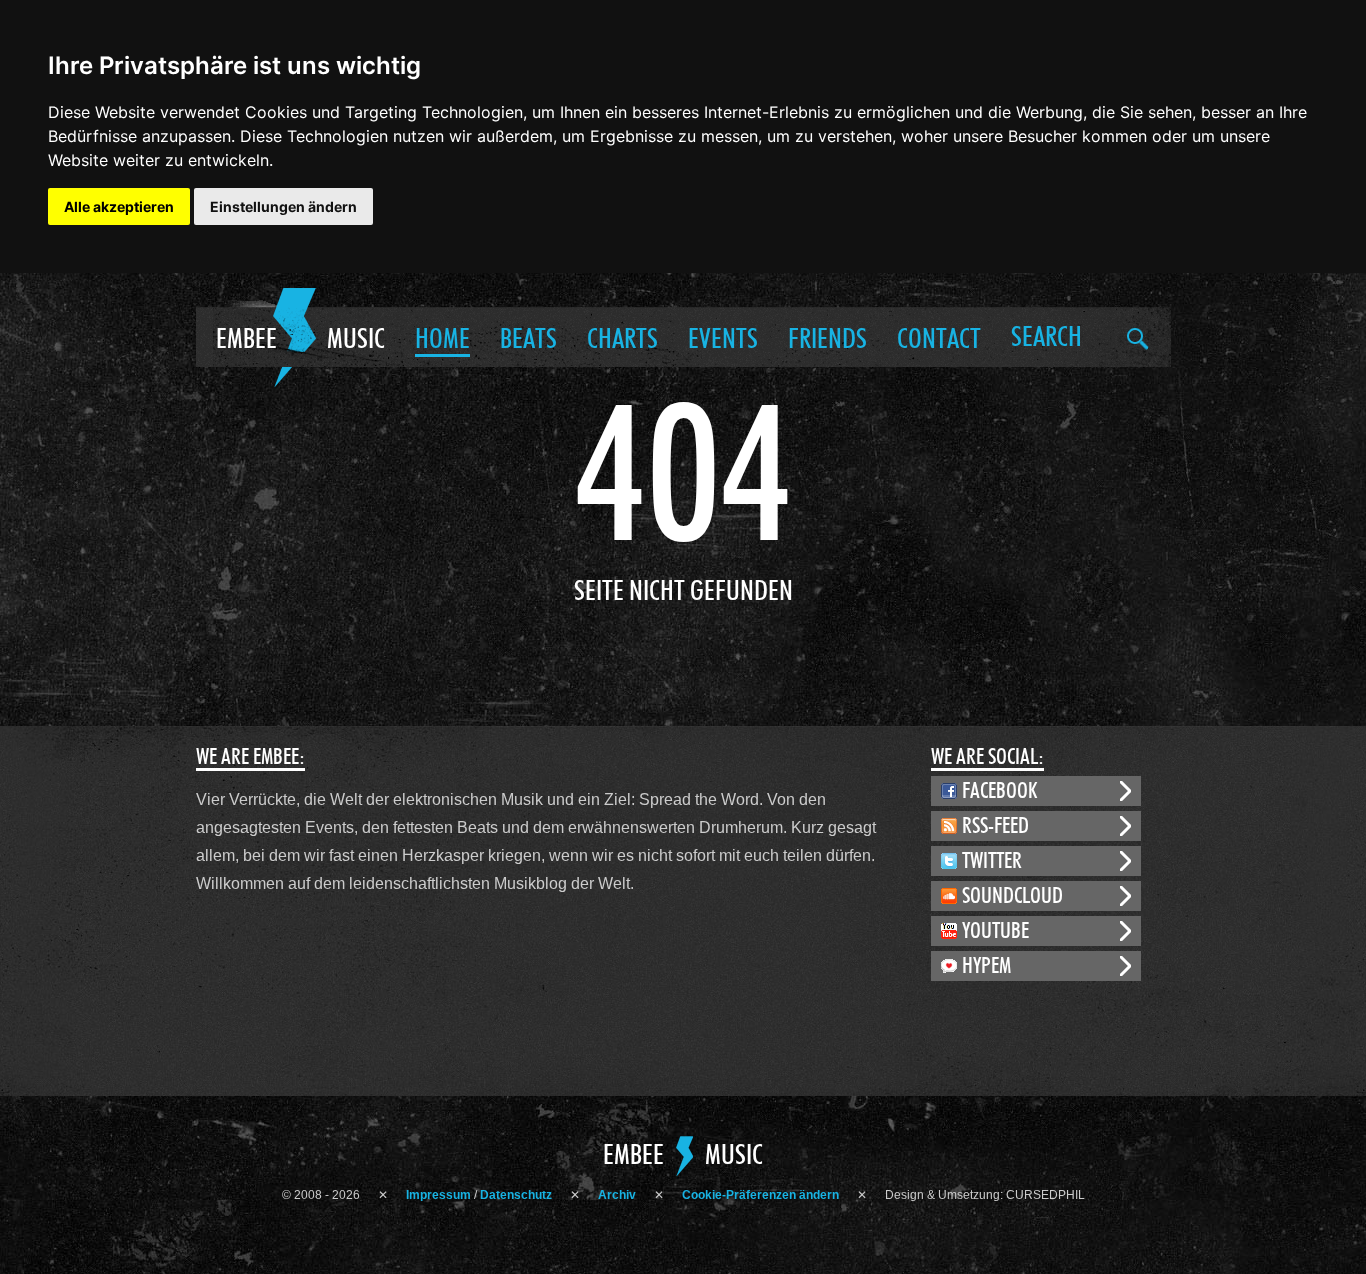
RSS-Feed (995, 826)
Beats (528, 340)
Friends (827, 340)
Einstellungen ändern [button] (283, 206)
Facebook (1000, 791)
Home (442, 340)
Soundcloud (1012, 896)
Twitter (992, 861)
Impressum (438, 1195)
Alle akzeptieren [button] (119, 206)
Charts (622, 340)
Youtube (995, 931)
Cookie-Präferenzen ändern (760, 1195)
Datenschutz (516, 1195)
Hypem (986, 966)
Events (723, 340)
